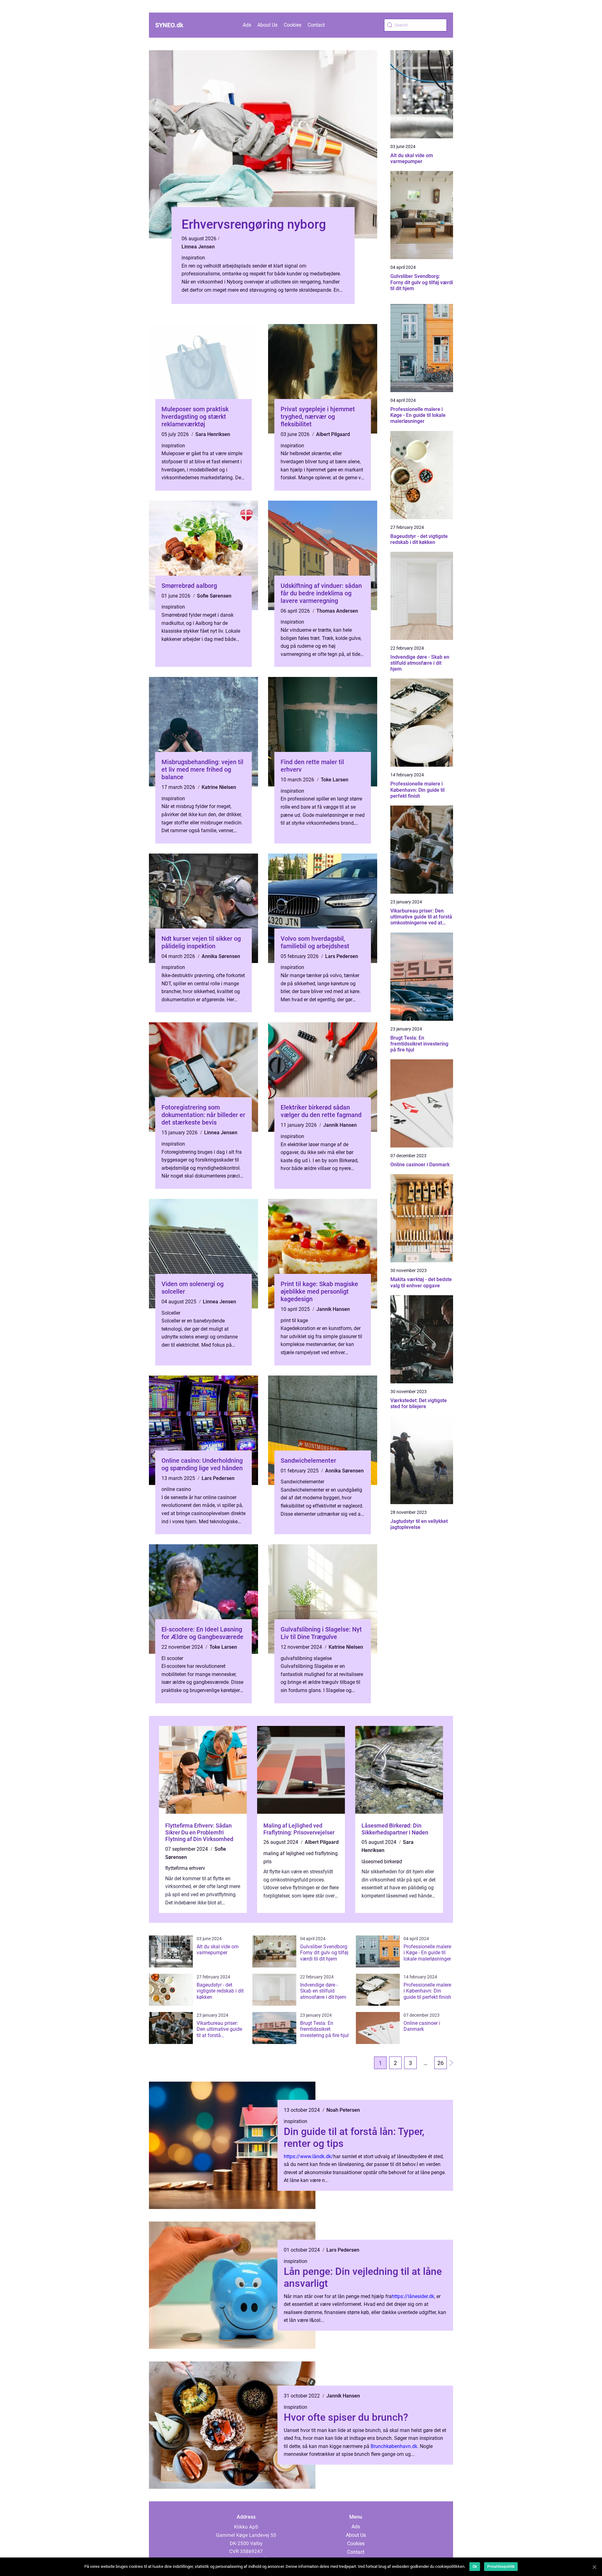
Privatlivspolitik (501, 2567)
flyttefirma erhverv (185, 1868)
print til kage (294, 1320)
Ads (247, 25)
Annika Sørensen (221, 956)
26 (441, 2063)
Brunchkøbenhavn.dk (394, 2446)
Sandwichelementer (302, 1482)
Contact (316, 25)
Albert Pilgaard (333, 434)
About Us (267, 25)
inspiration (193, 258)
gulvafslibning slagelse (306, 1658)
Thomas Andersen (337, 611)
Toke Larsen (335, 780)
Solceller (171, 1313)
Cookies (293, 25)
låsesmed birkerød (382, 1862)
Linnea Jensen (198, 247)
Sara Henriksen (213, 434)
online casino (176, 1489)
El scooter (172, 1658)
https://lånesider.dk (413, 2296)
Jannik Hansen (340, 1125)
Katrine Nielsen (219, 787)
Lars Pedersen (342, 956)
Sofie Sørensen (214, 596)
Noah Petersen (343, 2110)
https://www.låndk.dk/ (309, 2156)
